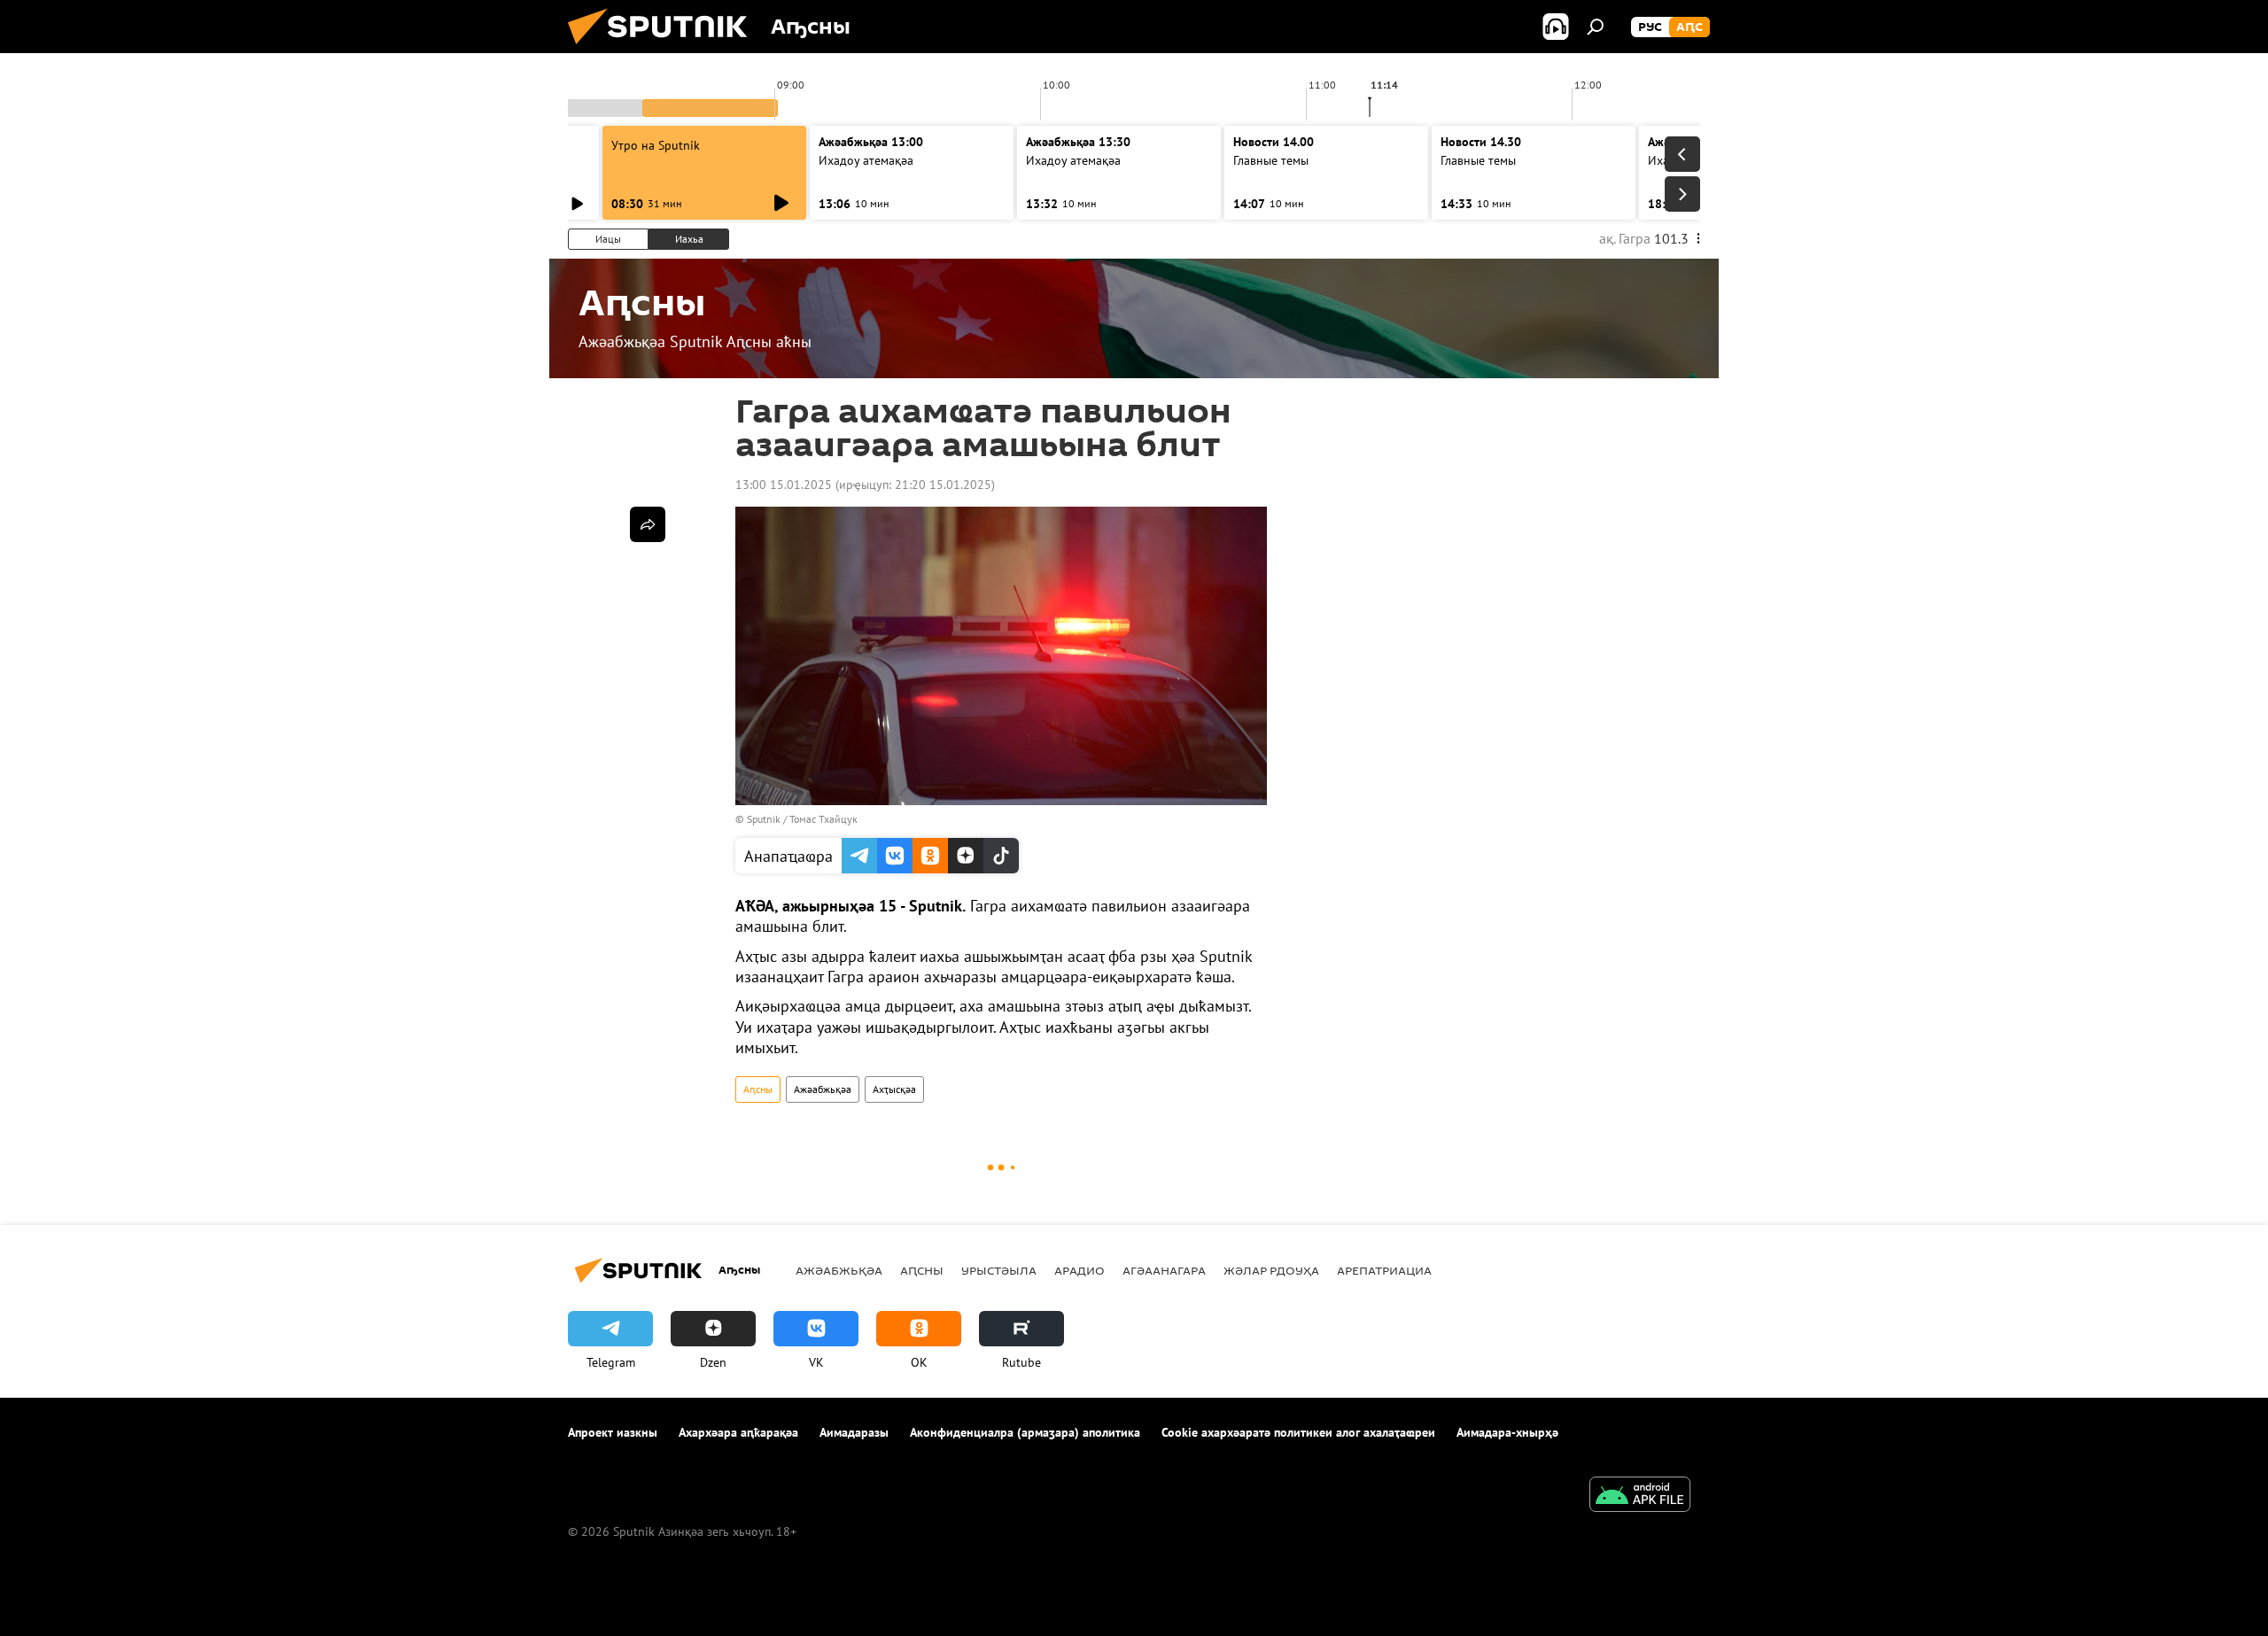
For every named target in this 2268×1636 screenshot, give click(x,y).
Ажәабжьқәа (823, 1089)
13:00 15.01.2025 (784, 485)
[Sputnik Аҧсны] (664, 49)
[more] (648, 524)
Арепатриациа (1384, 1270)
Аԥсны (758, 1089)
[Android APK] (1640, 1496)
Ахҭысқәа (894, 1089)
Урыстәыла (999, 1270)
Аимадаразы (854, 1432)
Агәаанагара (1164, 1270)
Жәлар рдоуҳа (1271, 1270)
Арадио (1080, 1270)
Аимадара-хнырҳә (1507, 1432)
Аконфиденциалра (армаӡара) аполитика (1025, 1432)
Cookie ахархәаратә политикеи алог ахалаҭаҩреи (1298, 1432)
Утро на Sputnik (656, 145)
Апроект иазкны (613, 1432)
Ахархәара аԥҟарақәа (738, 1432)
